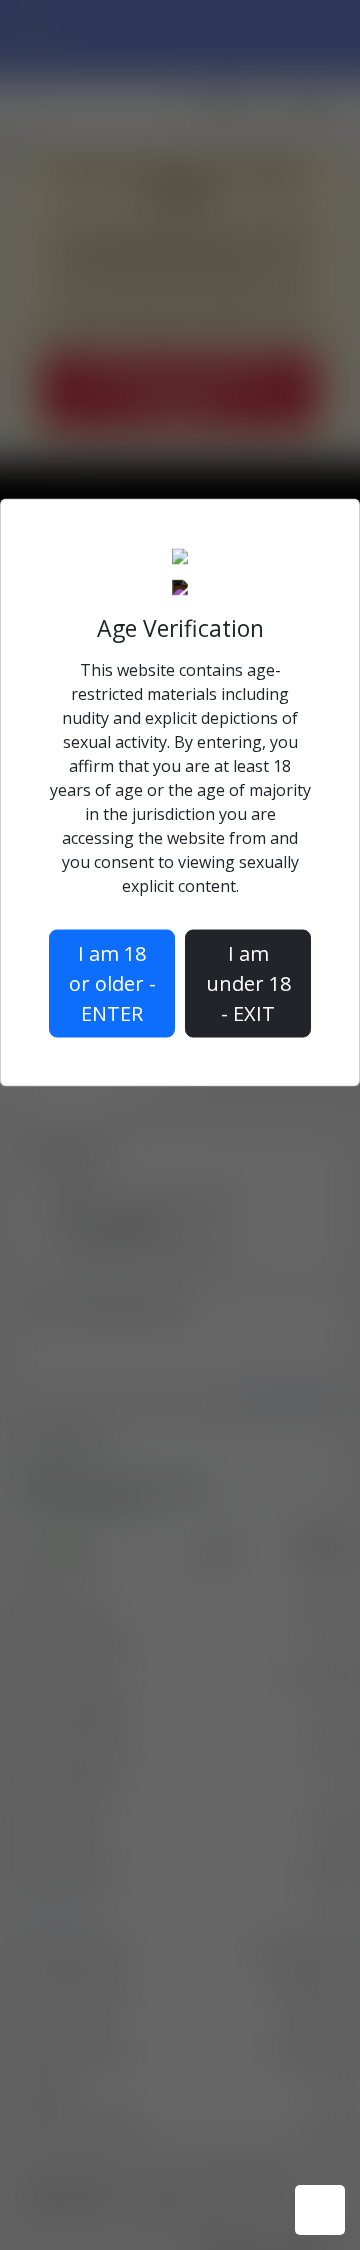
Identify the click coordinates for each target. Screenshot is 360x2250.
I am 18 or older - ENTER (112, 983)
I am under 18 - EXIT (248, 983)
